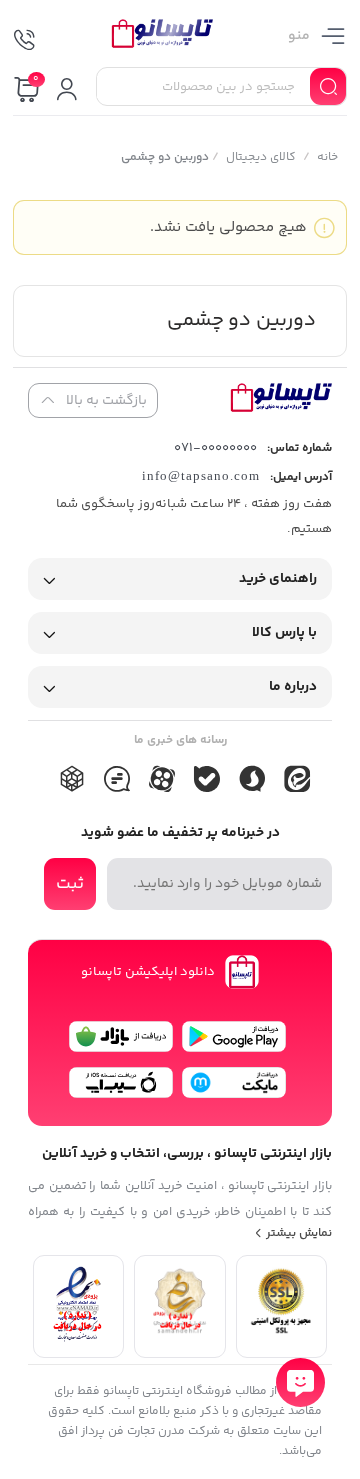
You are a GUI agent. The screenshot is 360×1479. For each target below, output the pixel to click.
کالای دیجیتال (260, 157)
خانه (326, 157)
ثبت (70, 884)
